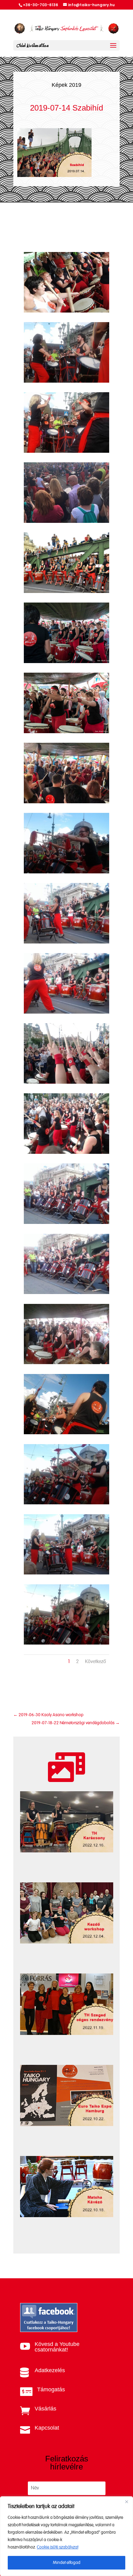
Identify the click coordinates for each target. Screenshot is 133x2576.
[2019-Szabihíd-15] (66, 1293)
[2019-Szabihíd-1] (66, 311)
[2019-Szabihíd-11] (66, 1012)
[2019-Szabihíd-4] (66, 521)
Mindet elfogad (67, 2563)
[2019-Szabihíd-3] (66, 451)
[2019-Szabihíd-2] (66, 381)
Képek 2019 (66, 85)
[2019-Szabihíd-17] (66, 1433)
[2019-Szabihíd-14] (66, 1223)
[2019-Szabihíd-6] (66, 662)
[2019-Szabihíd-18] (66, 1503)
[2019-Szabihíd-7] (66, 732)
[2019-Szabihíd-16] (66, 1363)
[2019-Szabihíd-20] (66, 1643)
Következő (96, 1662)
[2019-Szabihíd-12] (66, 1082)
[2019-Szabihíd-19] (66, 1573)
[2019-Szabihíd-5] (66, 592)
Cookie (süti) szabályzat (58, 2547)
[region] (66, 2536)
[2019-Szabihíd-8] (66, 802)
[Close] (127, 2502)
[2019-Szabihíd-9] (66, 872)
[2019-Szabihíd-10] (66, 942)
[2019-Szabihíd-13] (66, 1152)
